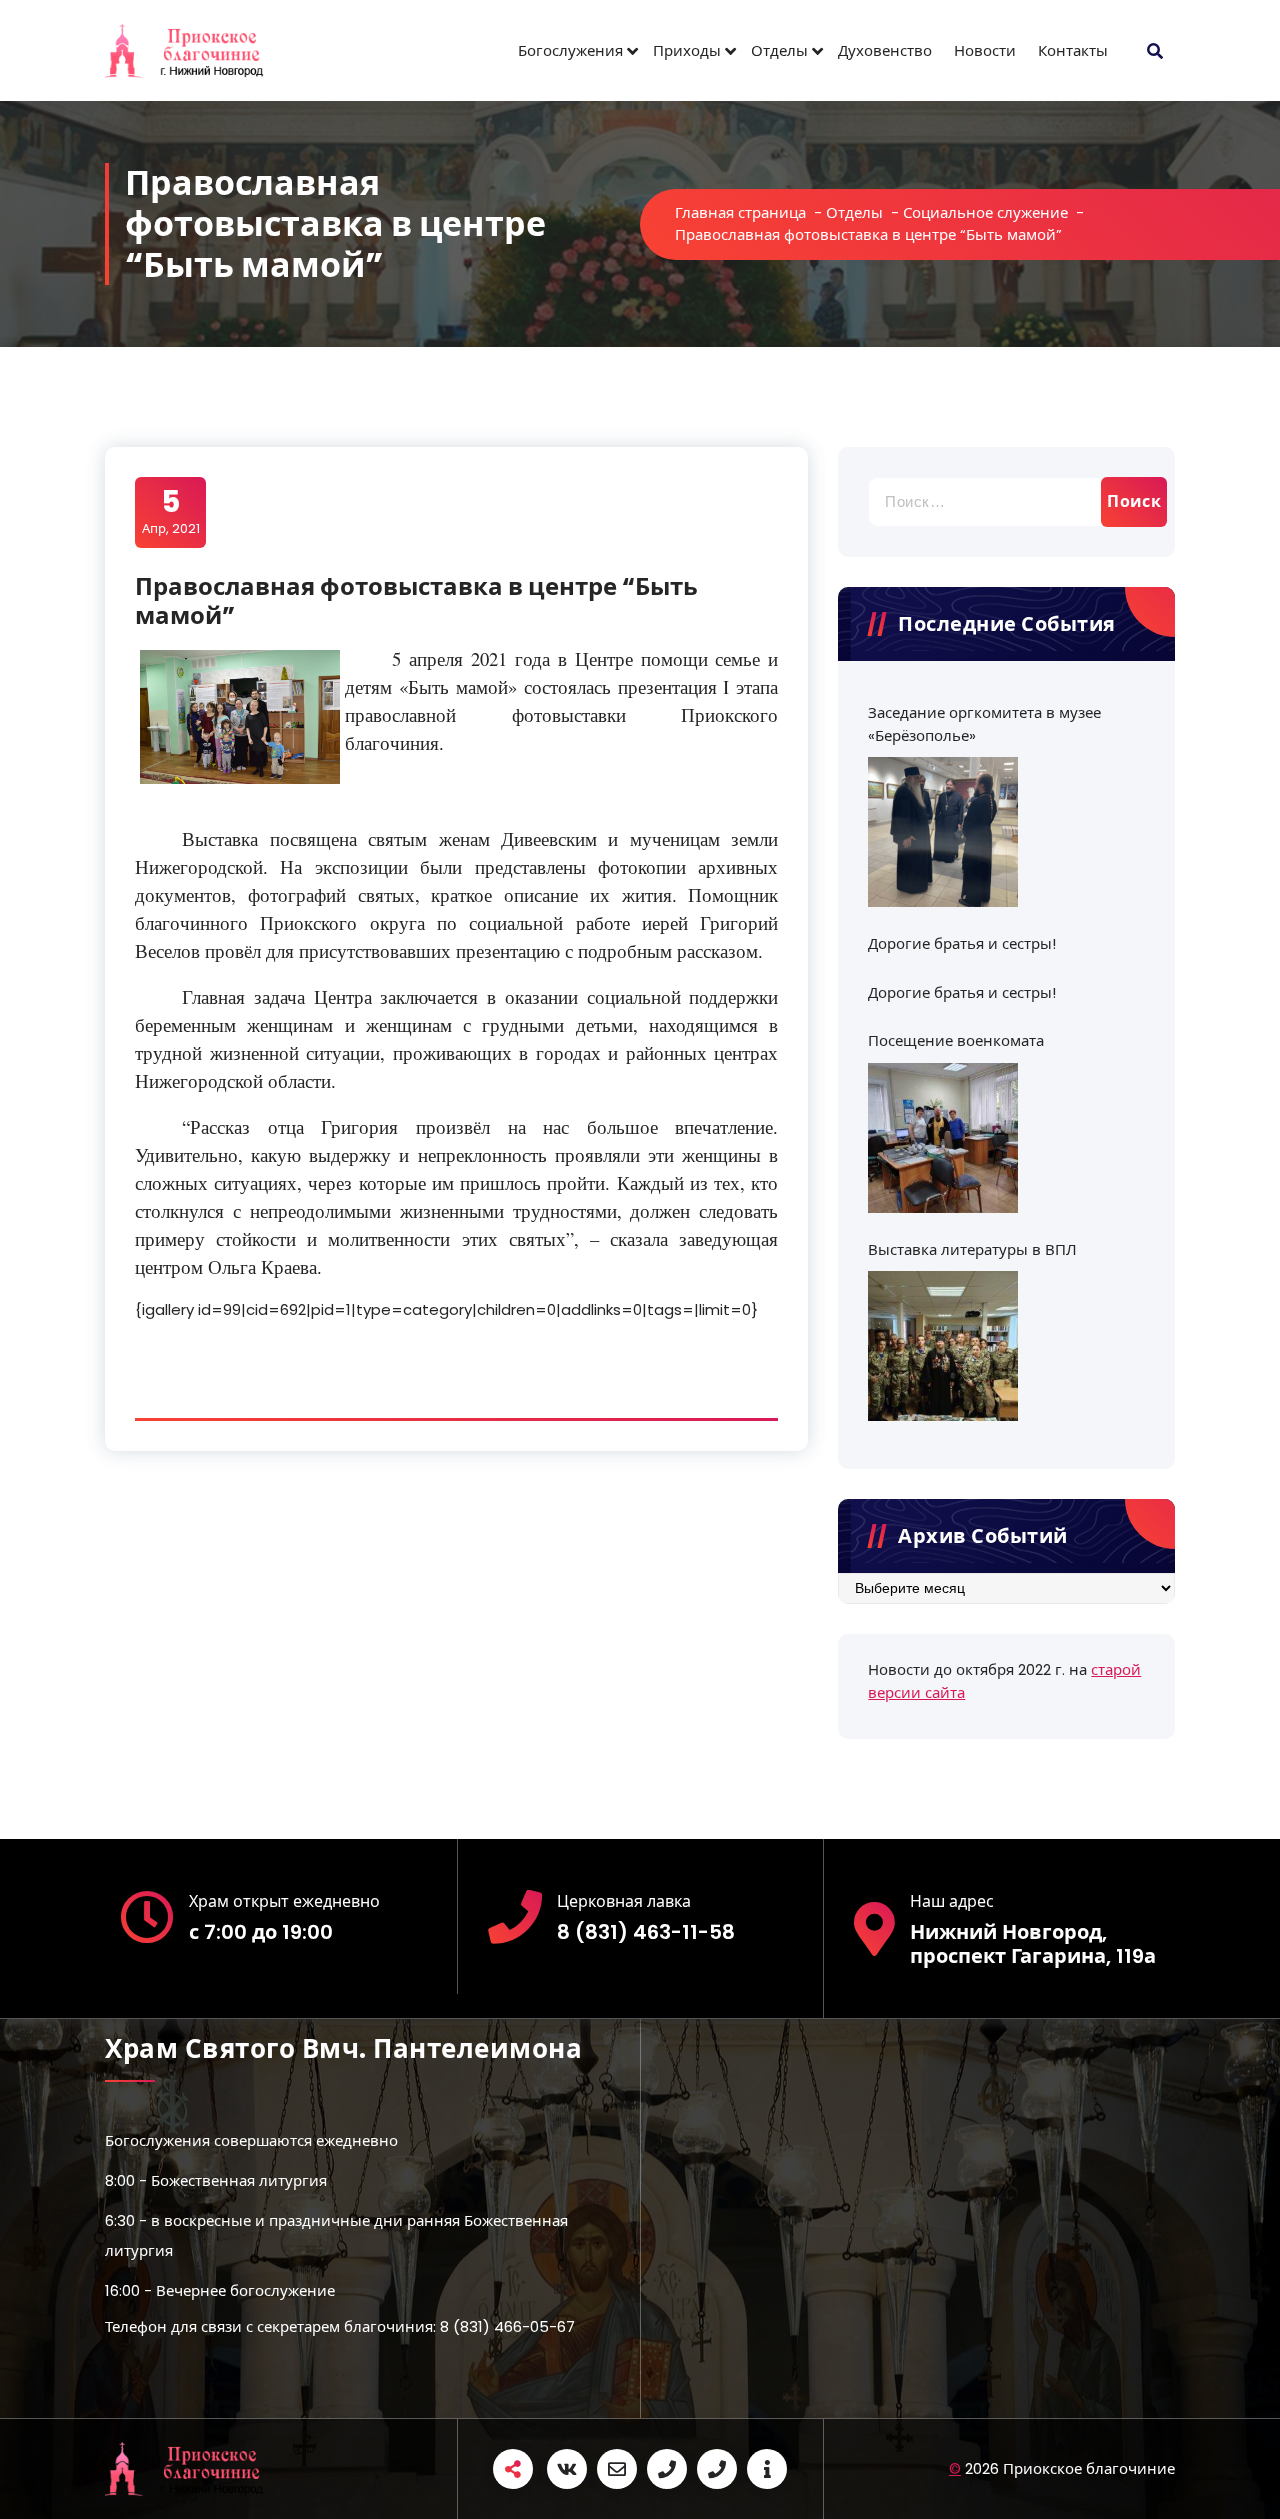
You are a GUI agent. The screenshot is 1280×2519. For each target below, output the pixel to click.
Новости (985, 50)
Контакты (1073, 50)
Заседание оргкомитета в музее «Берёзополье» (984, 724)
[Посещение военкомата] (943, 1138)
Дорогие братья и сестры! (962, 943)
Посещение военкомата (956, 1040)
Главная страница (740, 212)
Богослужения (570, 50)
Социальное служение (985, 212)
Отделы (779, 50)
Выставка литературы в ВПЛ (972, 1249)
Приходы (687, 50)
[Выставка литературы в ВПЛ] (943, 1346)
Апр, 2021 (171, 511)
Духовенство (885, 50)
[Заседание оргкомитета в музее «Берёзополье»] (943, 832)
